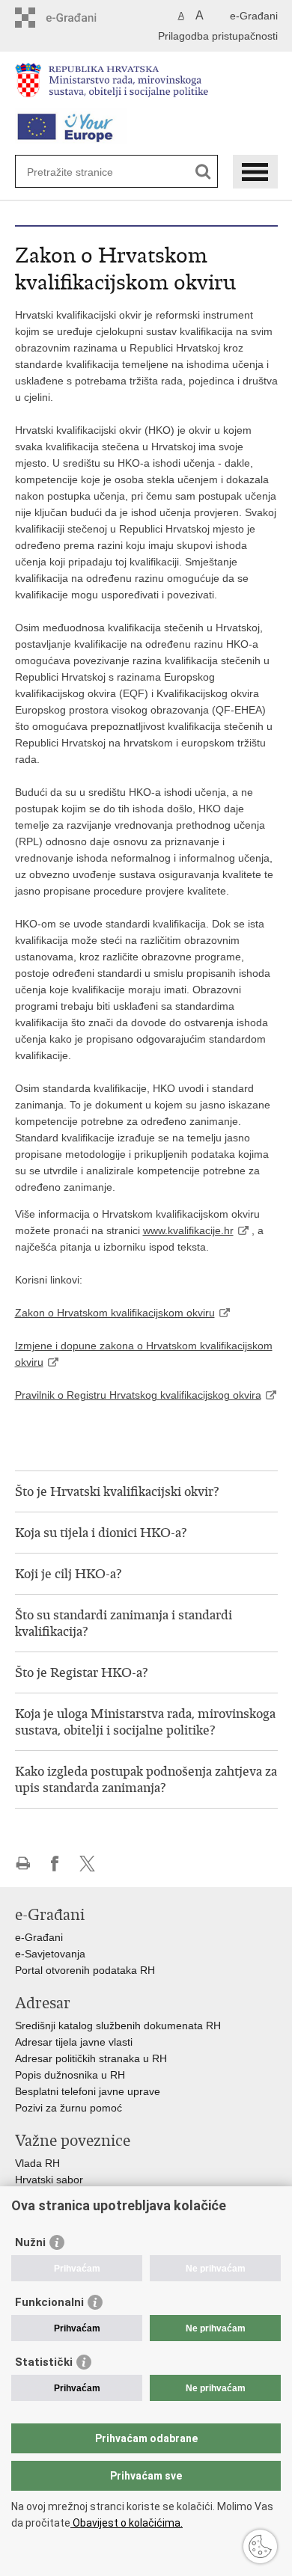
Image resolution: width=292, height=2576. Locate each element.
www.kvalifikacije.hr (188, 1230)
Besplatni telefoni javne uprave (88, 2091)
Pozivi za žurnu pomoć (69, 2108)
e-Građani (254, 16)
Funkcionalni (49, 2302)
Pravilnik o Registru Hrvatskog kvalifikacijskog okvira (138, 1395)
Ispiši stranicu (23, 1864)
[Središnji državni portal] (79, 18)
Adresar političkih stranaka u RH (91, 2058)
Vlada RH (37, 2163)
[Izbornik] (255, 172)
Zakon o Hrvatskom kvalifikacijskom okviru (115, 1313)
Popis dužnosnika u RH (70, 2075)
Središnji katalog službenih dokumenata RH (118, 2025)
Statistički (44, 2362)
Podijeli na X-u (87, 1864)
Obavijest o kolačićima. (127, 2523)
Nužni (30, 2242)
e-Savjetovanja (50, 1954)
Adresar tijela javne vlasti (74, 2042)
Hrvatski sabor (49, 2180)
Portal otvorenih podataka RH (86, 1970)
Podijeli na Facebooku (55, 1864)
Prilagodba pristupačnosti (218, 36)
